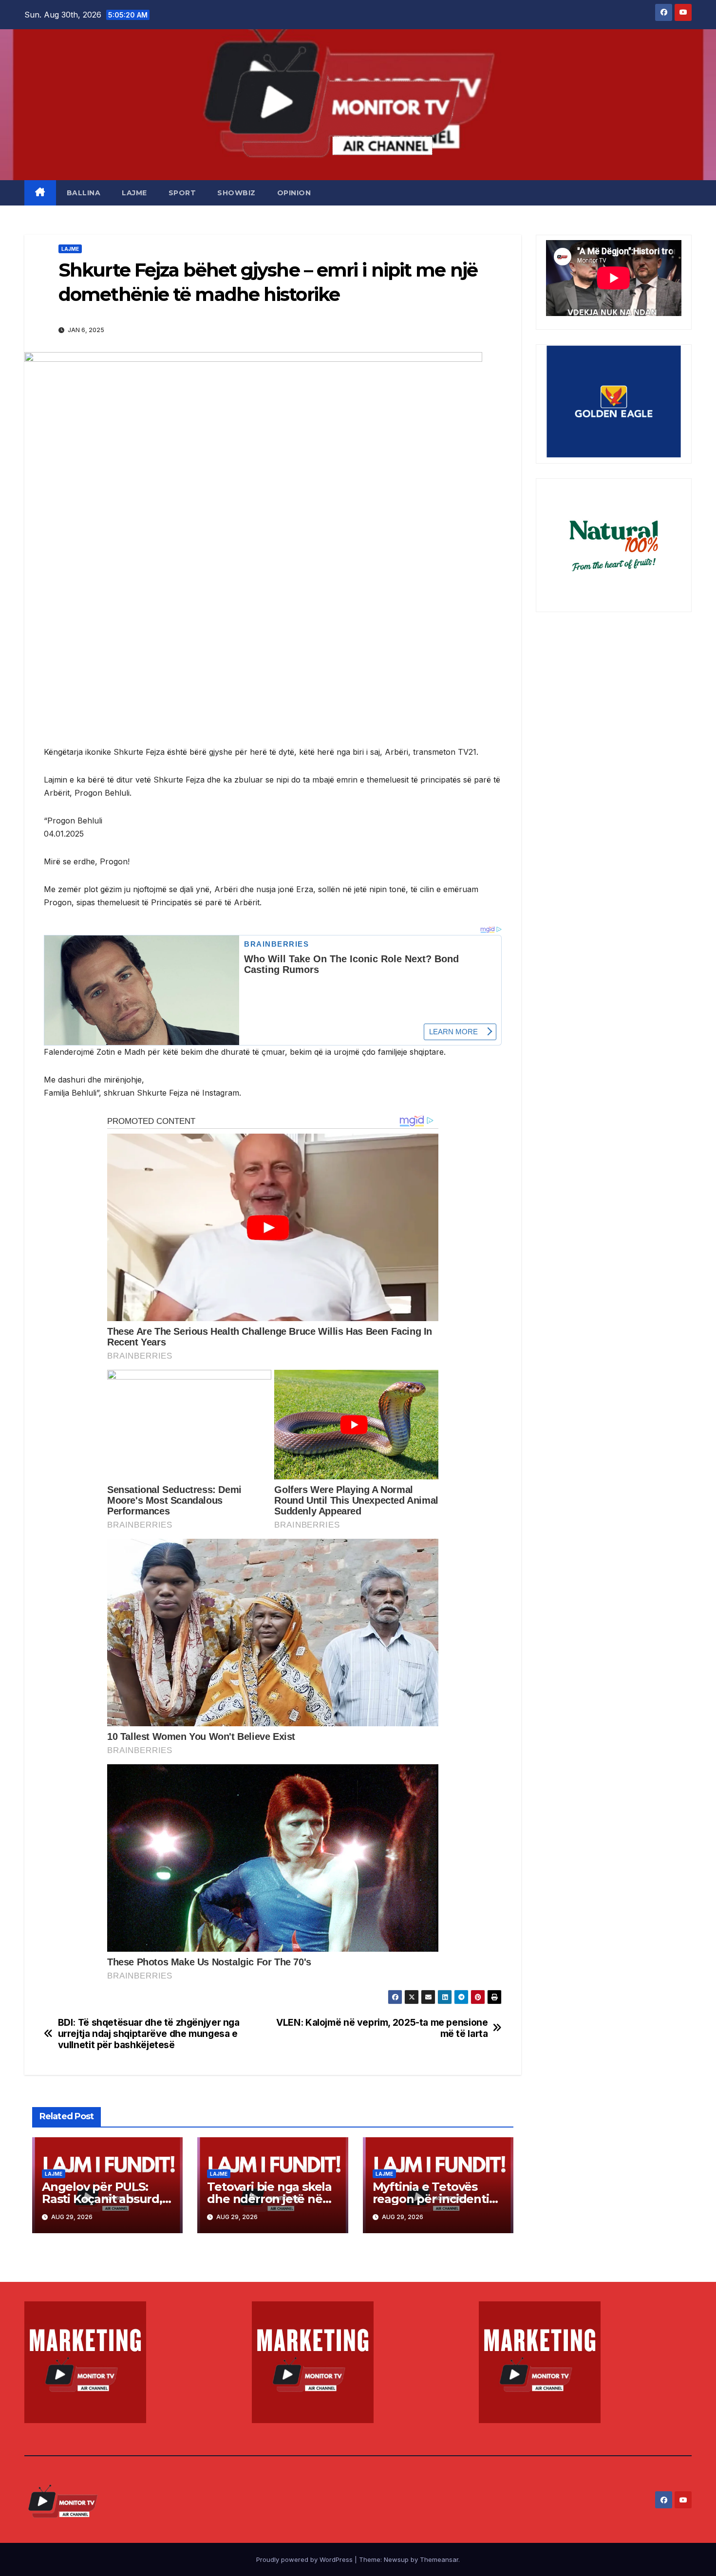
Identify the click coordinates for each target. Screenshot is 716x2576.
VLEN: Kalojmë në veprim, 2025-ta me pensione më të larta (382, 2028)
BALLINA (84, 193)
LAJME (134, 193)
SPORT (182, 193)
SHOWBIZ (236, 193)
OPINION (294, 193)
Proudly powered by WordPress (305, 2559)
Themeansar (439, 2559)
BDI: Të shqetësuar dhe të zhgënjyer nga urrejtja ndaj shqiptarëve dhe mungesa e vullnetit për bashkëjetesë (149, 2034)
